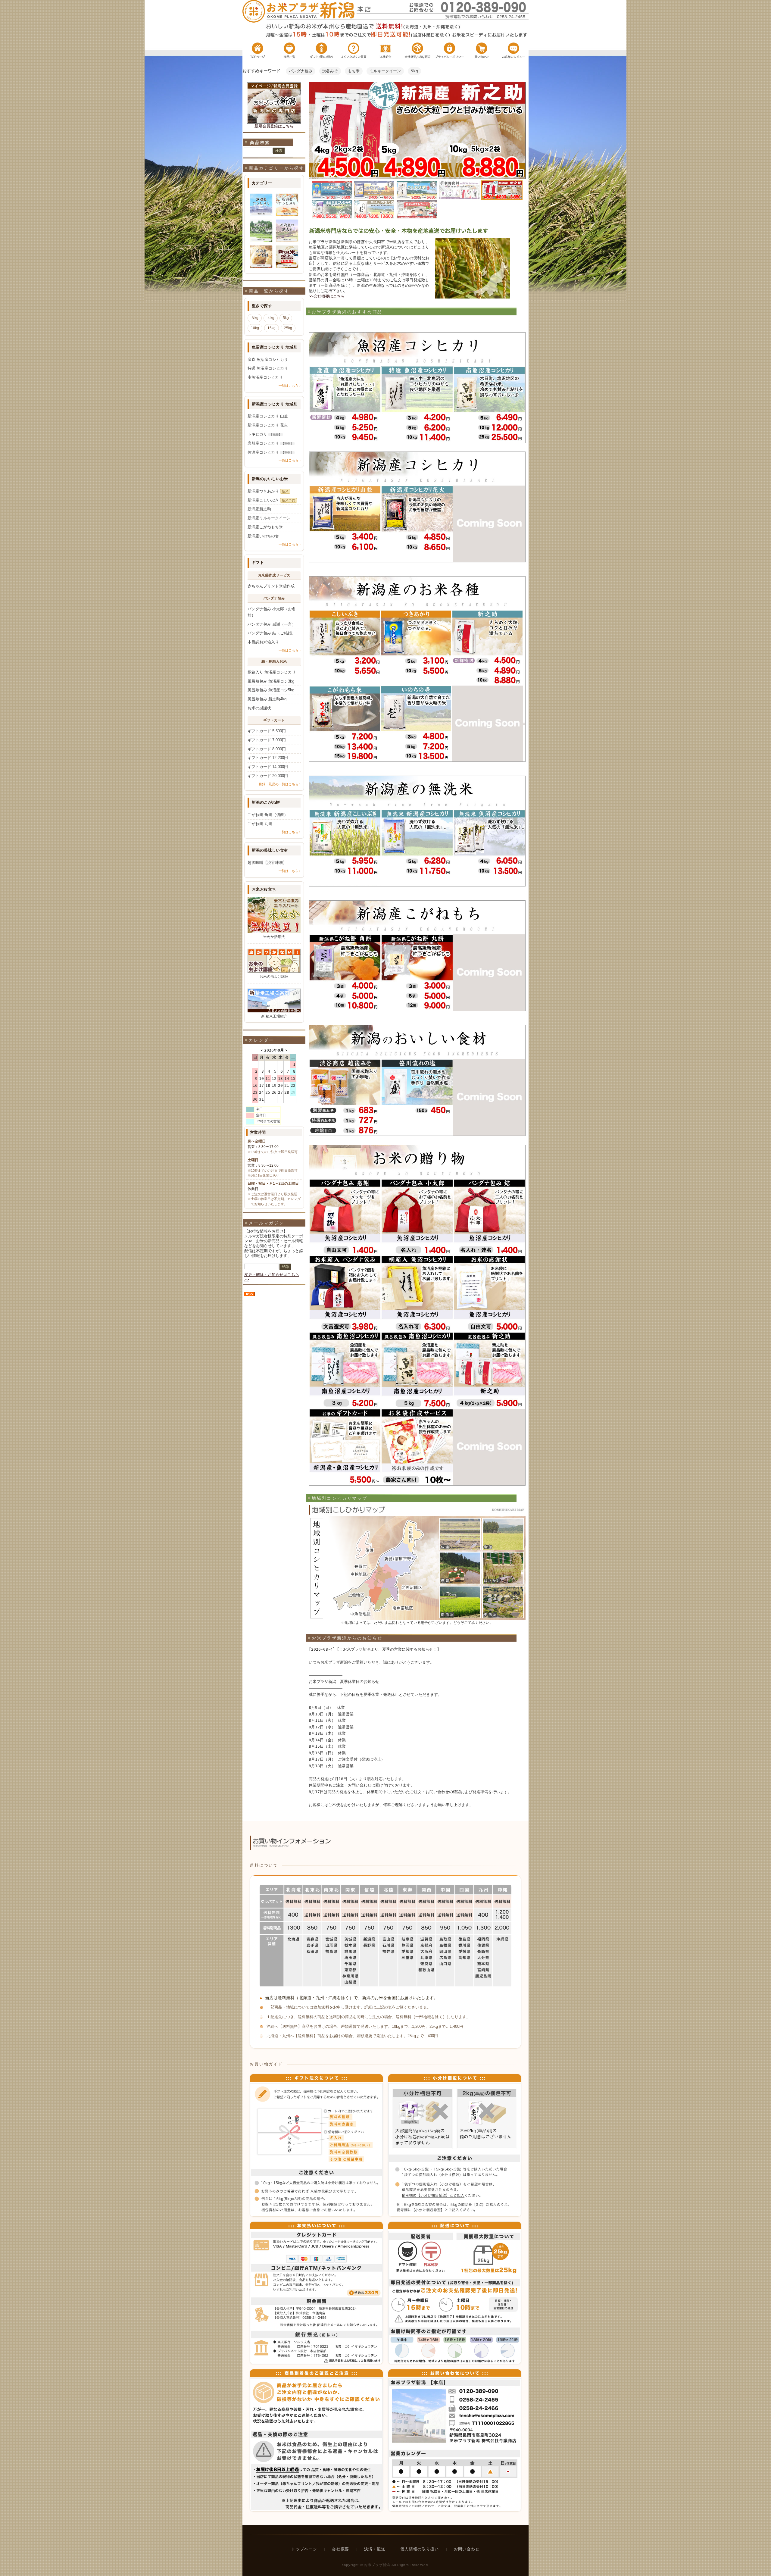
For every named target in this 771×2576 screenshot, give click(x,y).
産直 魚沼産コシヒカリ (268, 360)
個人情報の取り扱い (420, 2549)
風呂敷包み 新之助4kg (267, 699)
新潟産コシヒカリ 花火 (268, 425)
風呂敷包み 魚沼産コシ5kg (271, 690)
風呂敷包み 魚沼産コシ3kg (271, 681)
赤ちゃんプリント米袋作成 (271, 586)
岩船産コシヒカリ (270, 443)
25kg (288, 328)
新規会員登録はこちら (274, 126)
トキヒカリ (265, 434)
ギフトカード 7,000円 (267, 740)
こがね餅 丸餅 (260, 824)
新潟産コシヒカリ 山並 (268, 416)
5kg (414, 71)
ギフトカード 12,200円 (268, 758)
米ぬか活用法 (274, 937)
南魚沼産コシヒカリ (265, 377)
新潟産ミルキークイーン (269, 518)
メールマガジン (267, 1223)
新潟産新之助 (259, 509)
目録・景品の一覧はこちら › (280, 784)
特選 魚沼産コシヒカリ (268, 368)
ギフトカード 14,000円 (268, 767)
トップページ (304, 2549)
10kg (255, 328)
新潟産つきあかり (268, 491)
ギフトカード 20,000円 (268, 776)
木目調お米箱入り (263, 642)
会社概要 (340, 2549)
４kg (271, 318)
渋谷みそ (330, 71)
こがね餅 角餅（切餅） (268, 815)
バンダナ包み (301, 71)
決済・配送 (375, 2549)
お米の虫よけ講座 (274, 977)
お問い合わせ (467, 2549)
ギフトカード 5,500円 (267, 731)
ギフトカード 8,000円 (267, 749)
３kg (255, 318)
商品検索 (260, 142)
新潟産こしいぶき (271, 500)
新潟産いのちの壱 (263, 536)
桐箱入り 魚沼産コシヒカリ (272, 672)
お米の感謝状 (259, 708)
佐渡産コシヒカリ (270, 452)
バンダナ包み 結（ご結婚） (272, 633)
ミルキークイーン (385, 71)
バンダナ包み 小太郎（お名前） (272, 612)
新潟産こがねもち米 (265, 527)
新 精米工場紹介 (274, 1016)
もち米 (354, 71)
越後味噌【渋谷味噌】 (267, 863)
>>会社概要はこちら (327, 296)
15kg (272, 328)
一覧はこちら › (290, 386)
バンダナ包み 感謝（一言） (272, 624)
